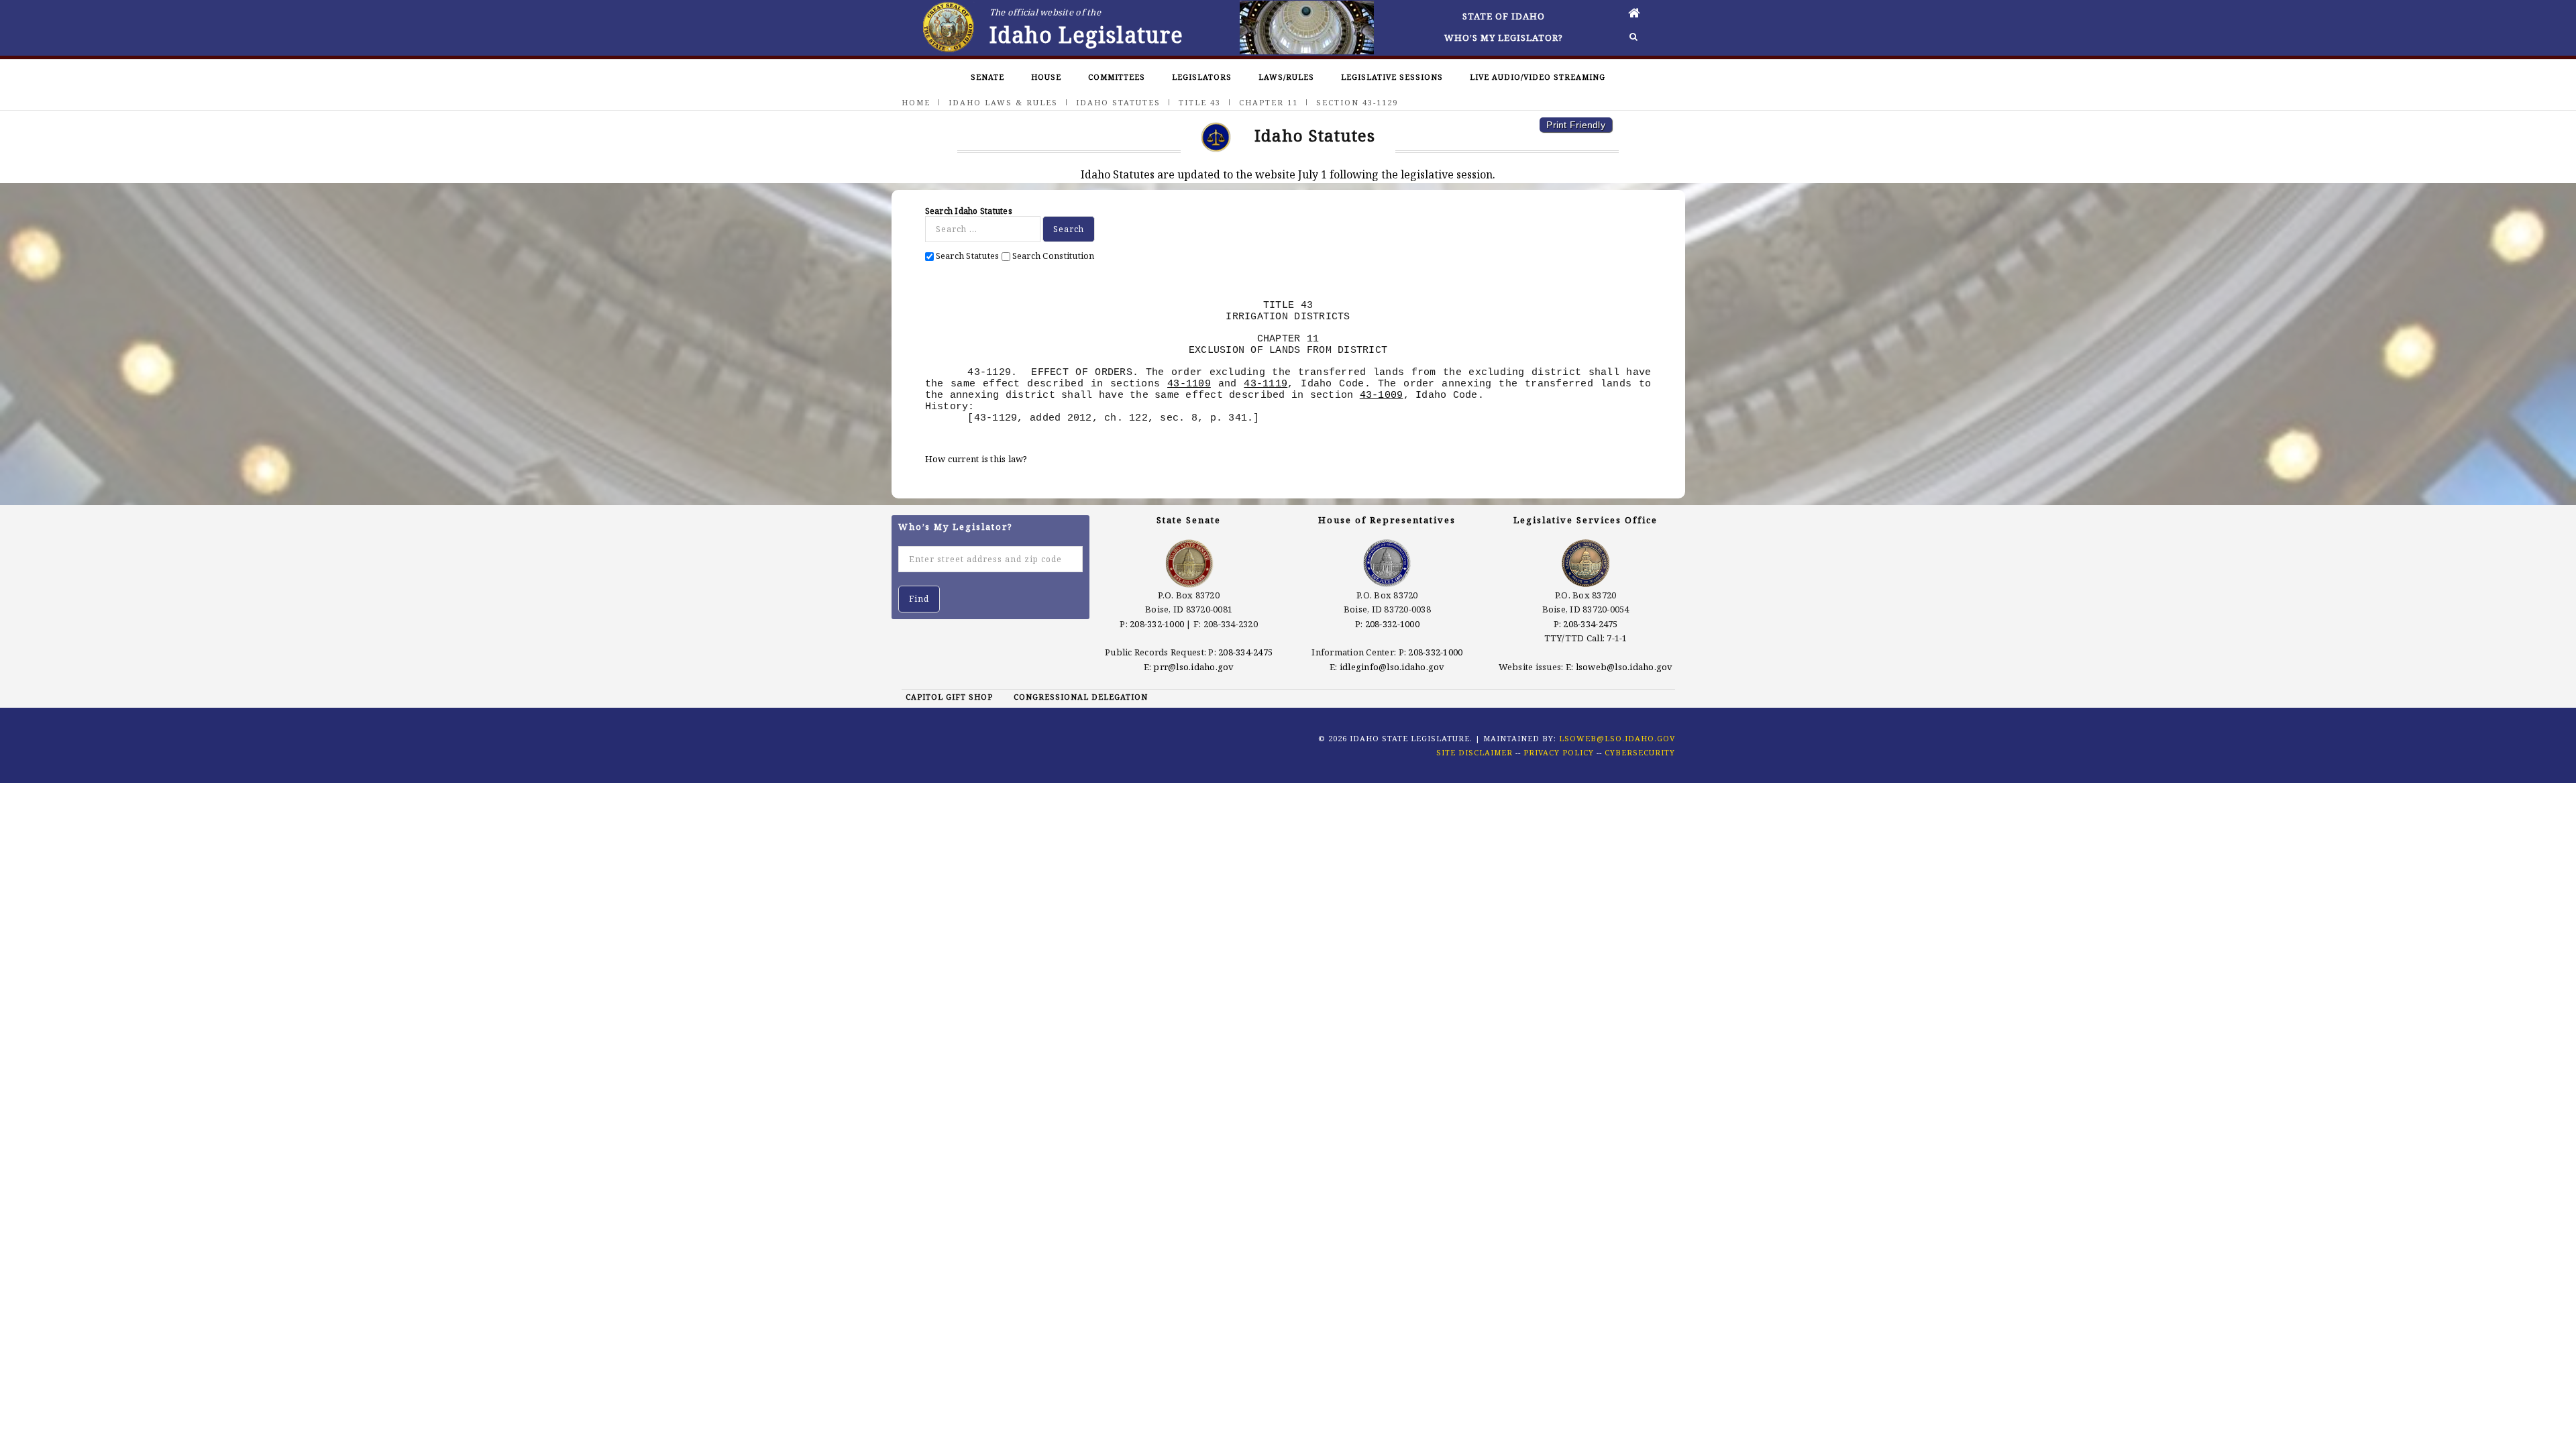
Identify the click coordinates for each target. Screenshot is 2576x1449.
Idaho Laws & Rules (1003, 102)
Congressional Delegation (1081, 697)
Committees (1117, 77)
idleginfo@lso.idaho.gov (1392, 667)
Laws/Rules (1286, 77)
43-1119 (1266, 384)
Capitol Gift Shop (949, 697)
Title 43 (1200, 102)
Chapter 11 (1269, 102)
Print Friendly (1576, 125)
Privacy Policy (1559, 752)
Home (916, 102)
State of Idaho (1504, 16)
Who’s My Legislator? (1504, 38)
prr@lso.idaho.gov (1193, 667)
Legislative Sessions (1392, 77)
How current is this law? (976, 459)
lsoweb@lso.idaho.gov (1624, 667)
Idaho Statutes (1118, 102)
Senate (987, 77)
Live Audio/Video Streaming (1538, 77)
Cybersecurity (1640, 752)
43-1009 (1382, 395)
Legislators (1202, 77)
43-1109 (1189, 384)
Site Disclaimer (1474, 752)
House (1046, 77)
